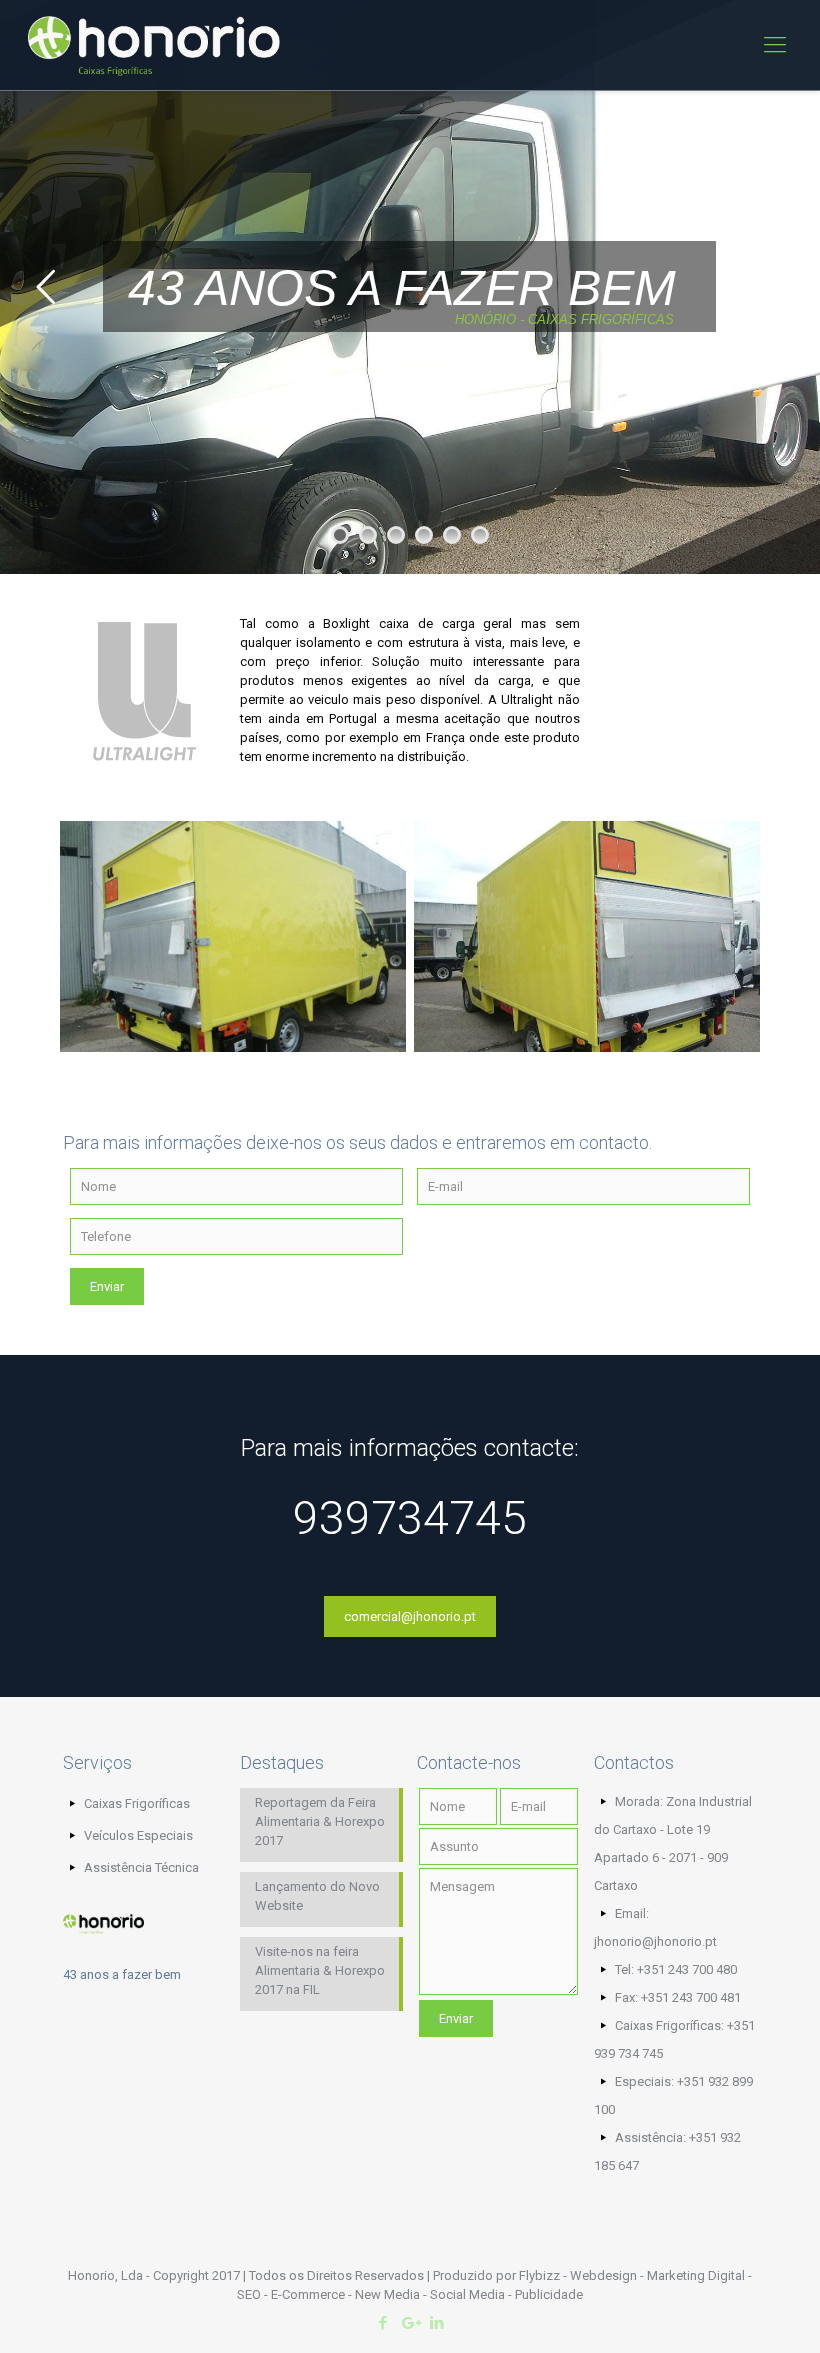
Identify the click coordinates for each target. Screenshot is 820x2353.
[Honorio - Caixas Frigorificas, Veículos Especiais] (154, 45)
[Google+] (409, 2323)
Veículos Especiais (138, 1835)
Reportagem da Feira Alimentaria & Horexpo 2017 (320, 1821)
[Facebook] (382, 2323)
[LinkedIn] (436, 2323)
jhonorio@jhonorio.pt (655, 1941)
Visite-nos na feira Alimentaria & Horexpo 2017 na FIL (320, 1970)
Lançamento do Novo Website (317, 1896)
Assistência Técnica (141, 1867)
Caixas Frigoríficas (137, 1803)
